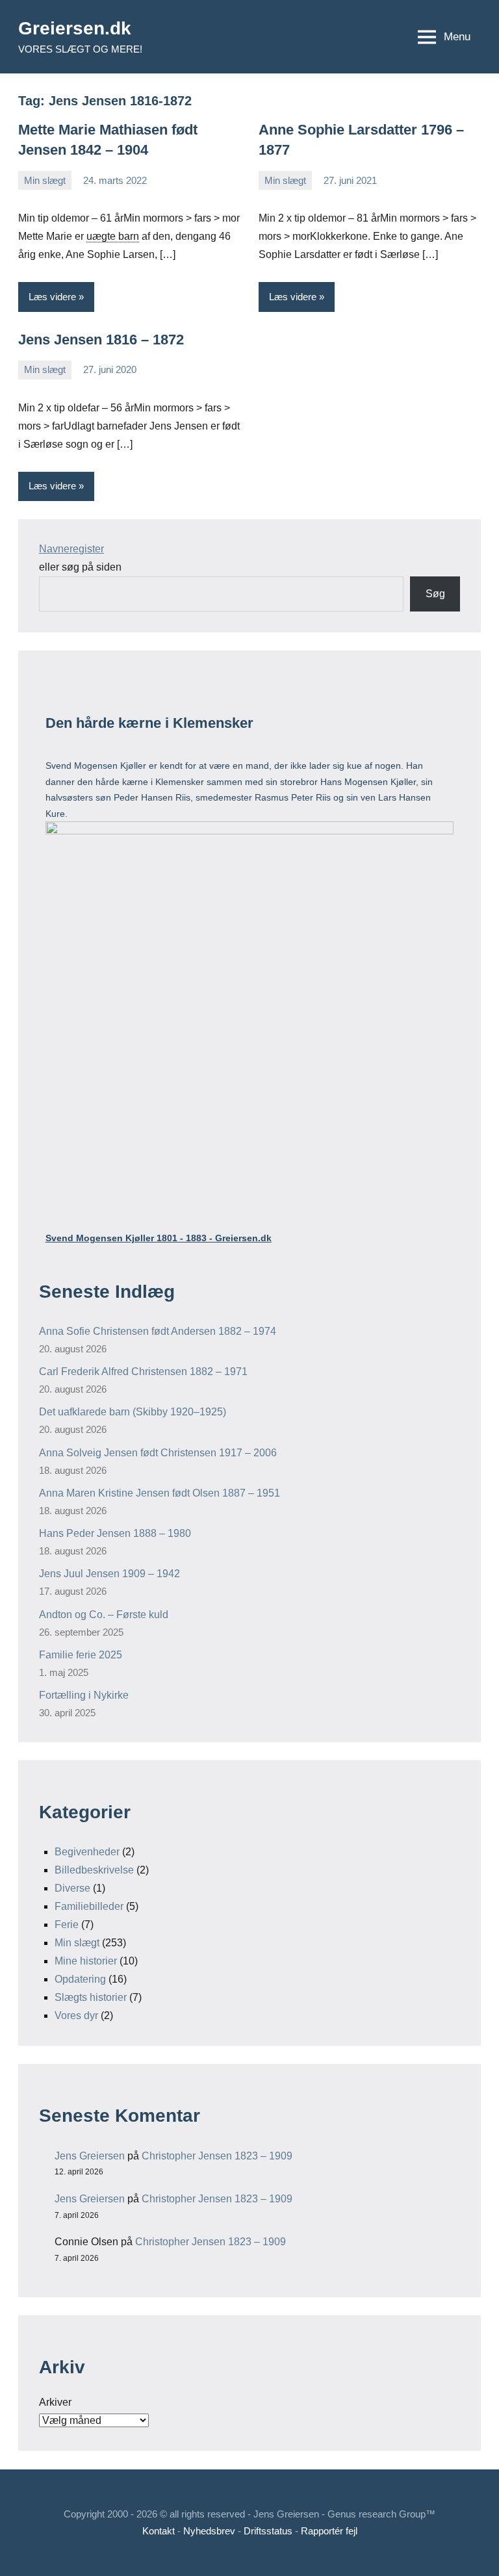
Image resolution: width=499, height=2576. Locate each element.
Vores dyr (76, 2016)
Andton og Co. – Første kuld (104, 1615)
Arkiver (55, 2402)
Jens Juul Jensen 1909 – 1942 (109, 1574)
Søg (435, 594)
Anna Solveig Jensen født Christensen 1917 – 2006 (158, 1453)
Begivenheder (87, 1852)
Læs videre (52, 297)
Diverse (72, 1888)
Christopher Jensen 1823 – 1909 (217, 2156)
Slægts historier (91, 1997)
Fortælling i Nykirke (84, 1695)
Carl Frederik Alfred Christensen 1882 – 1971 (143, 1372)
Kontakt (159, 2531)
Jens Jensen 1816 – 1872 (101, 340)
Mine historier (86, 1961)
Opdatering (80, 1979)
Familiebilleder (89, 1906)
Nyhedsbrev (209, 2531)
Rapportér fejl (329, 2531)
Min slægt (45, 180)
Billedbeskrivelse (94, 1870)
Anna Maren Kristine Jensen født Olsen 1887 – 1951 (160, 1493)
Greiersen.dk (75, 28)
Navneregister (71, 549)
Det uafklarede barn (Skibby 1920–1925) (133, 1412)
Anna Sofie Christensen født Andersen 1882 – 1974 (158, 1331)
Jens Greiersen (90, 2156)
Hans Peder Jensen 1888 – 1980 (115, 1533)
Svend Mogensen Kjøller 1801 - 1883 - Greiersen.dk (159, 1238)
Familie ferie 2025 (81, 1655)
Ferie (67, 1925)
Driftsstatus (268, 2531)
